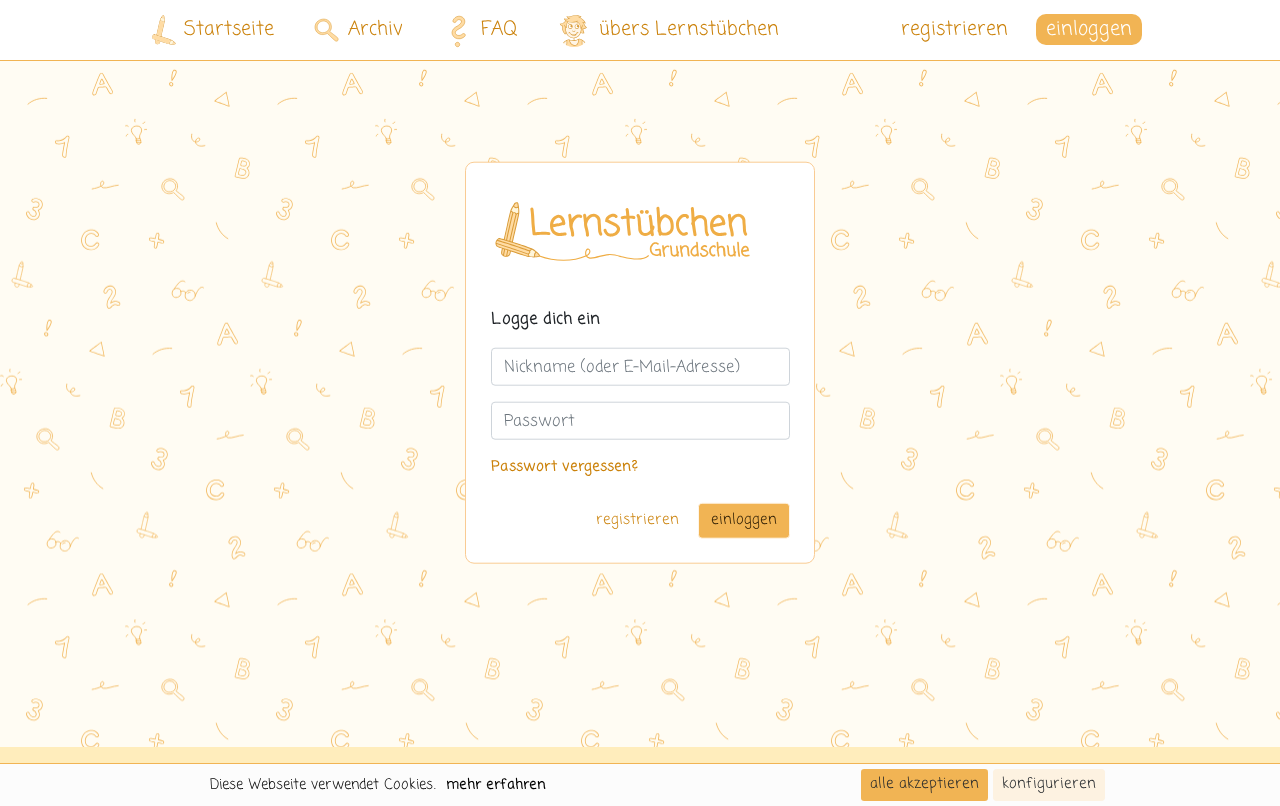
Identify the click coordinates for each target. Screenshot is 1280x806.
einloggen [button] (1089, 29)
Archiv (375, 29)
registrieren (954, 29)
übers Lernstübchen (689, 29)
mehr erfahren (496, 785)
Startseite (229, 29)
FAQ (499, 29)
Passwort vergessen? (564, 467)
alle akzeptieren (924, 784)
